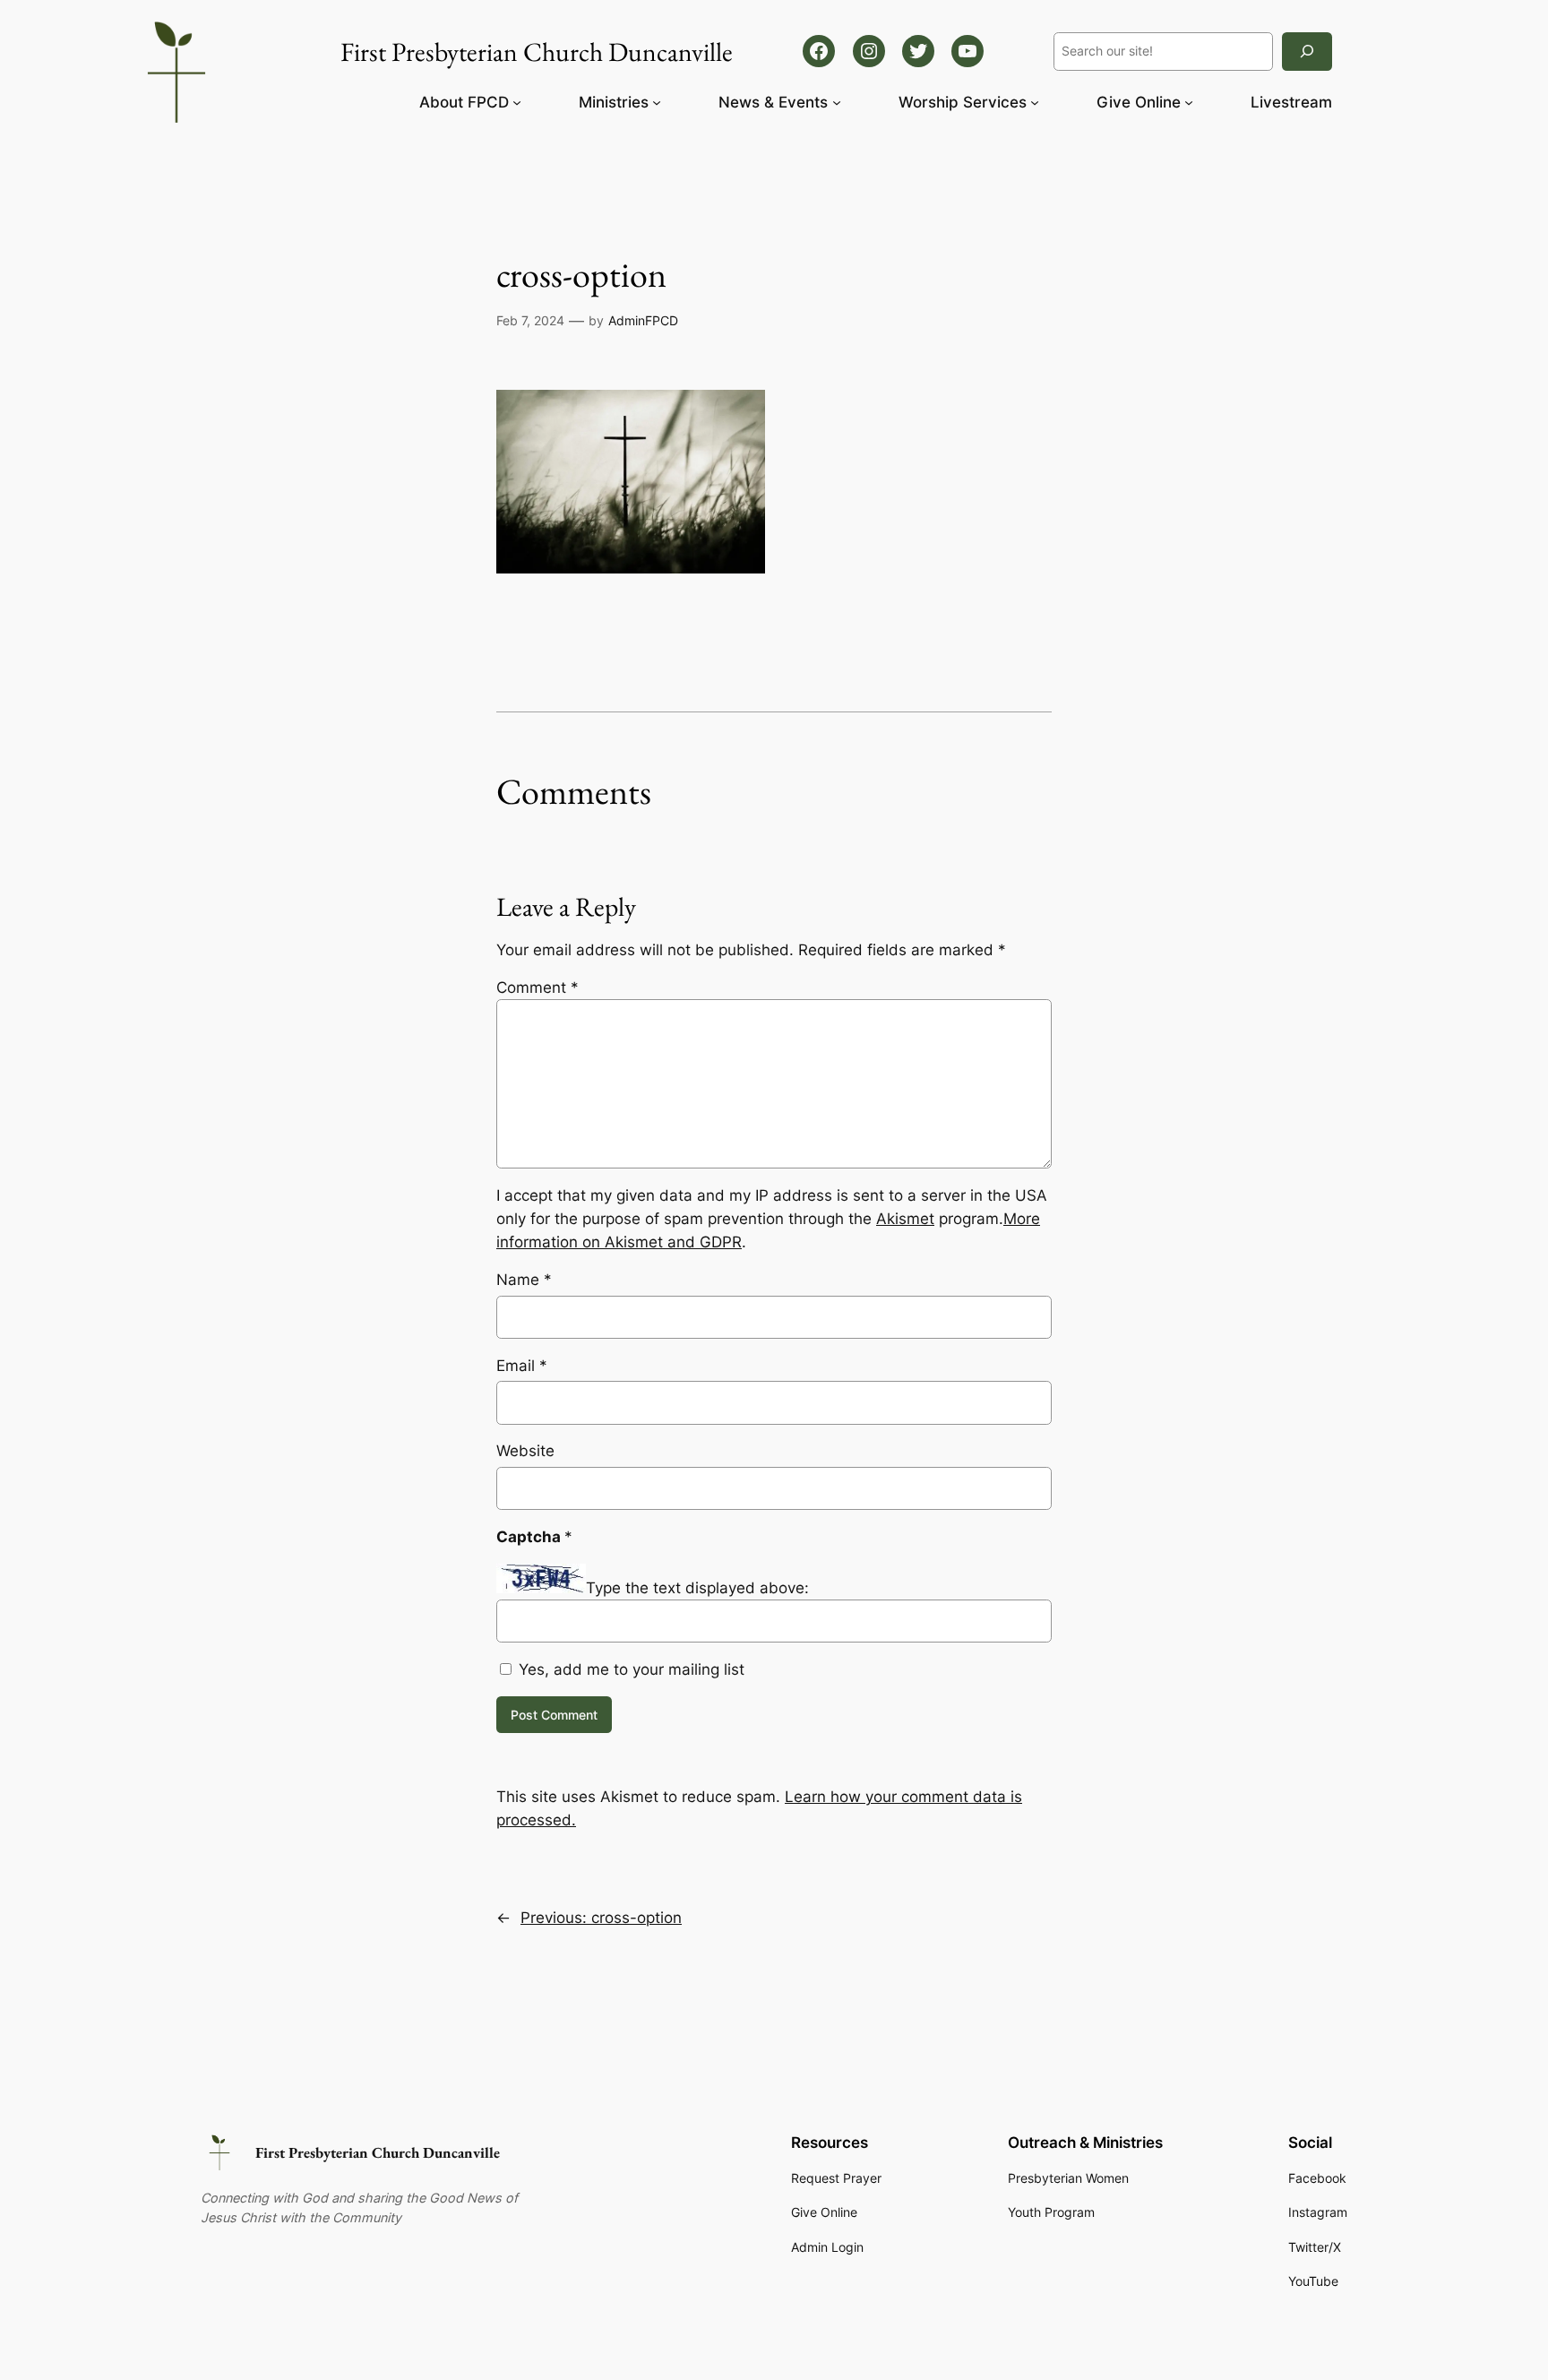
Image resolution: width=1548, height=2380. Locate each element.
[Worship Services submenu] (1035, 102)
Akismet (905, 1219)
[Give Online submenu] (1189, 102)
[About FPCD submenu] (517, 102)
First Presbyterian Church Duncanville (378, 2152)
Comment (537, 987)
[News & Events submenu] (837, 102)
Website (525, 1451)
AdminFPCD (643, 320)
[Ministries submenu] (657, 102)
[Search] (1307, 52)
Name (524, 1280)
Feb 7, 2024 (530, 320)
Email (522, 1366)
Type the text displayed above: (697, 1588)
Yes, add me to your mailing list (629, 1669)
